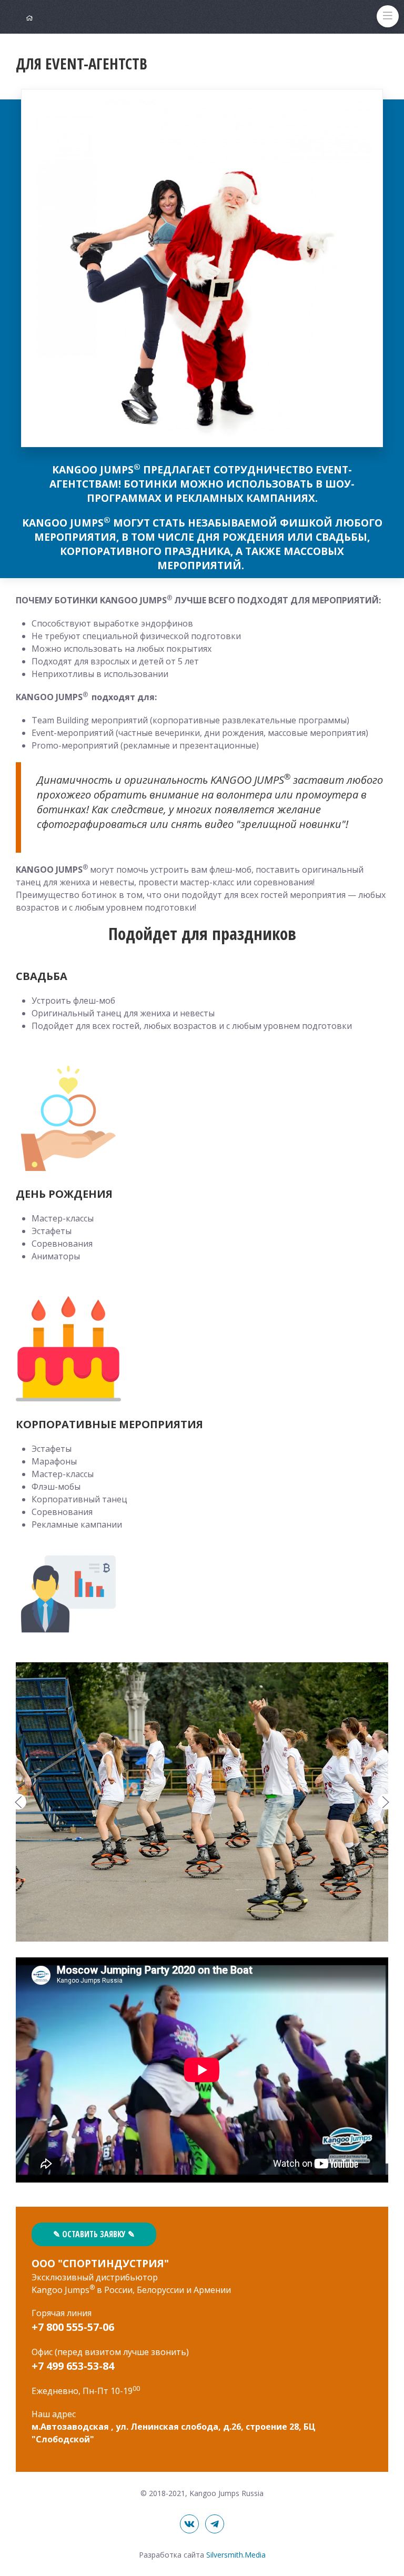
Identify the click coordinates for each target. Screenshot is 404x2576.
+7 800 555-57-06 (73, 2327)
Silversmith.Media (236, 2555)
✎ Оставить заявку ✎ (94, 2234)
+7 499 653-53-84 (73, 2366)
